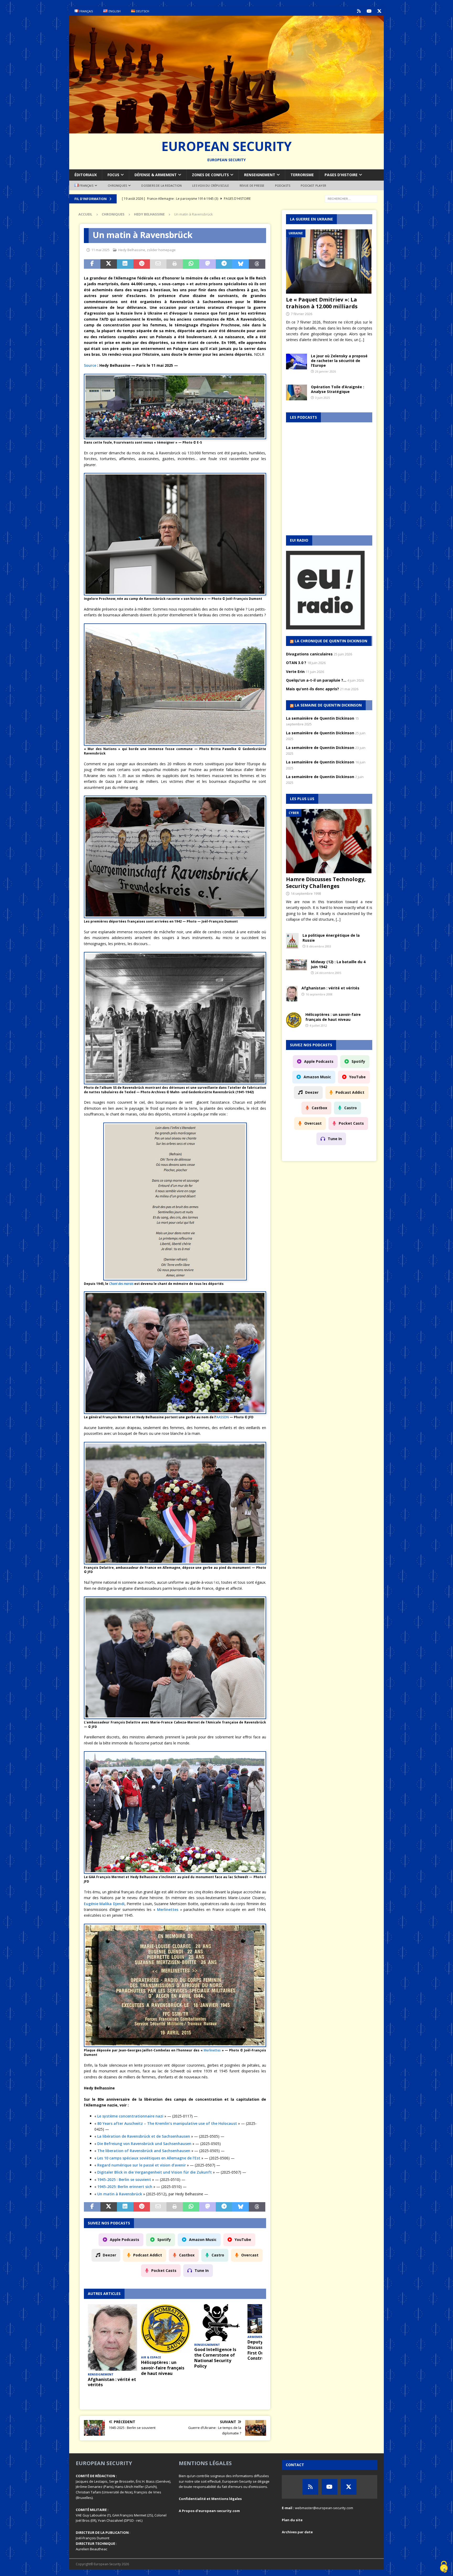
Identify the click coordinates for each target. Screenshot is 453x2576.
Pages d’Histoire (341, 175)
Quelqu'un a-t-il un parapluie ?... (316, 680)
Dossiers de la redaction (161, 185)
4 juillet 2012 (318, 1025)
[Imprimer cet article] (175, 264)
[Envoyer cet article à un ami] (158, 264)
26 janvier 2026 (325, 371)
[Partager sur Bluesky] (241, 264)
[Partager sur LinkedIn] (125, 264)
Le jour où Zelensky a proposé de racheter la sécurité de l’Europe (339, 361)
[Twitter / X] (379, 11)
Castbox (187, 2255)
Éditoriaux (86, 175)
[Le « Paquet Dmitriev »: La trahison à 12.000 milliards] (329, 262)
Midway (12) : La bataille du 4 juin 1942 (338, 964)
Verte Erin (295, 672)
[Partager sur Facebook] (92, 264)
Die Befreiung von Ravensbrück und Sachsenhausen (144, 2144)
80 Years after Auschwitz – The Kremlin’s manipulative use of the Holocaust (167, 2123)
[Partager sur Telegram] (224, 264)
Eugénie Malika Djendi (104, 1904)
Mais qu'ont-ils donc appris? (312, 689)
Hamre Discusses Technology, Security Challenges (326, 883)
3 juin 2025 (322, 398)
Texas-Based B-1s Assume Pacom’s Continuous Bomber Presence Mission (215, 2341)
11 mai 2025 (100, 250)
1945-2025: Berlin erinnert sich (125, 2187)
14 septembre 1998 (306, 893)
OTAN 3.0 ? (296, 663)
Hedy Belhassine (132, 250)
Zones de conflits (210, 175)
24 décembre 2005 (328, 973)
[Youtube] (369, 11)
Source (90, 365)
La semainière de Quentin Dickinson (320, 718)
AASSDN (223, 1417)
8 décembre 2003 (319, 946)
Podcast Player (313, 185)
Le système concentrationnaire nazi (130, 2116)
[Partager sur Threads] (257, 264)
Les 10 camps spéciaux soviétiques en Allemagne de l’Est (149, 2158)
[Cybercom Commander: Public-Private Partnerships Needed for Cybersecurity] (166, 2335)
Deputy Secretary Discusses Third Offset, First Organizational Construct (112, 2350)
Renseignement (260, 175)
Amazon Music (203, 2240)
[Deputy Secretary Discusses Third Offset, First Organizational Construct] (112, 2319)
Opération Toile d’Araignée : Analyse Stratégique (338, 389)
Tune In (202, 2270)
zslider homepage (161, 250)
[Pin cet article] (142, 264)
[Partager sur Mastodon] (207, 264)
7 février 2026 (301, 314)
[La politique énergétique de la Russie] (292, 941)
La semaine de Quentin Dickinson (328, 705)
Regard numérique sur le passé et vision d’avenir (142, 2165)
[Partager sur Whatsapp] (191, 264)
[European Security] (226, 130)
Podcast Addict (148, 2255)
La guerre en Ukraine (311, 219)
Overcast (250, 2255)
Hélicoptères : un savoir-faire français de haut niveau (333, 1017)
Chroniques (117, 185)
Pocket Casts (164, 2270)
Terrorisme (302, 175)
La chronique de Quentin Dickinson (331, 641)
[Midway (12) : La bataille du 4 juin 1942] (296, 965)
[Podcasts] (359, 11)
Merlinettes (168, 1909)
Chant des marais (121, 1284)
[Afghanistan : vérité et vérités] (292, 994)
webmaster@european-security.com (324, 2508)
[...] (362, 340)
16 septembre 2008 (319, 994)
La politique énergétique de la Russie (331, 938)
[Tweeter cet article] (109, 264)
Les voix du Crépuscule (211, 185)
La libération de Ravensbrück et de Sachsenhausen (144, 2136)
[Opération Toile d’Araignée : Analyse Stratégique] (296, 392)
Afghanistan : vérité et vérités (330, 988)
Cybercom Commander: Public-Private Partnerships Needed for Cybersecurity (163, 2385)
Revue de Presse (252, 185)
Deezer (109, 2255)
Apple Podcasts (125, 2240)
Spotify (164, 2240)
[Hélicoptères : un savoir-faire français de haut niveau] (294, 1020)
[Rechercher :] (351, 198)
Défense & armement (156, 175)
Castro (218, 2255)
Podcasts (283, 185)
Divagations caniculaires (309, 654)
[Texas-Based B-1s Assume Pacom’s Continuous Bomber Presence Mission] (219, 2314)
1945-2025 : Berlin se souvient (124, 2179)
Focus (113, 175)
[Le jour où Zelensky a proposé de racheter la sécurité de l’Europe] (296, 362)
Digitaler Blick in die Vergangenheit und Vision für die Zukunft (155, 2172)
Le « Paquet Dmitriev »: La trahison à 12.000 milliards (322, 303)
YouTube (243, 2240)
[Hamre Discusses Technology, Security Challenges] (329, 841)
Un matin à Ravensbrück (120, 2194)
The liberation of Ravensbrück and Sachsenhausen (144, 2151)
